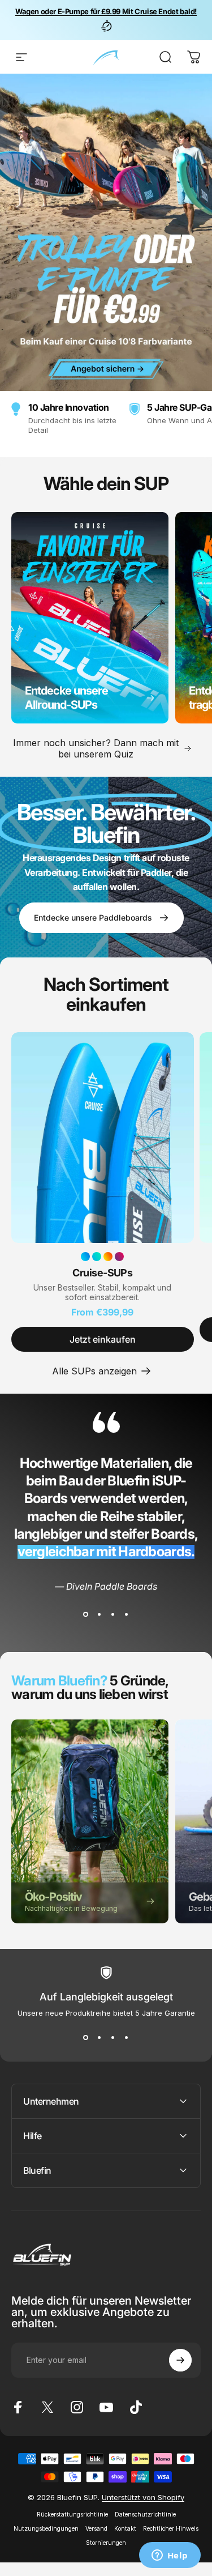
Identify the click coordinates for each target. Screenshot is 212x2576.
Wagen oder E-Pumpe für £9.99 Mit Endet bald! (106, 11)
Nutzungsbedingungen (46, 2529)
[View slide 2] (99, 1615)
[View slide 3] (113, 1615)
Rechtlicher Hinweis (171, 2529)
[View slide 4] (127, 1615)
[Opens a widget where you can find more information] (170, 2556)
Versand (96, 2529)
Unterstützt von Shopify (143, 2497)
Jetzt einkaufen (103, 1339)
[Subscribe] (180, 2360)
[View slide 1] (86, 1615)
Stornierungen (106, 2543)
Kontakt (125, 2529)
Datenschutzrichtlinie (145, 2515)
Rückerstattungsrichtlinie (72, 2515)
